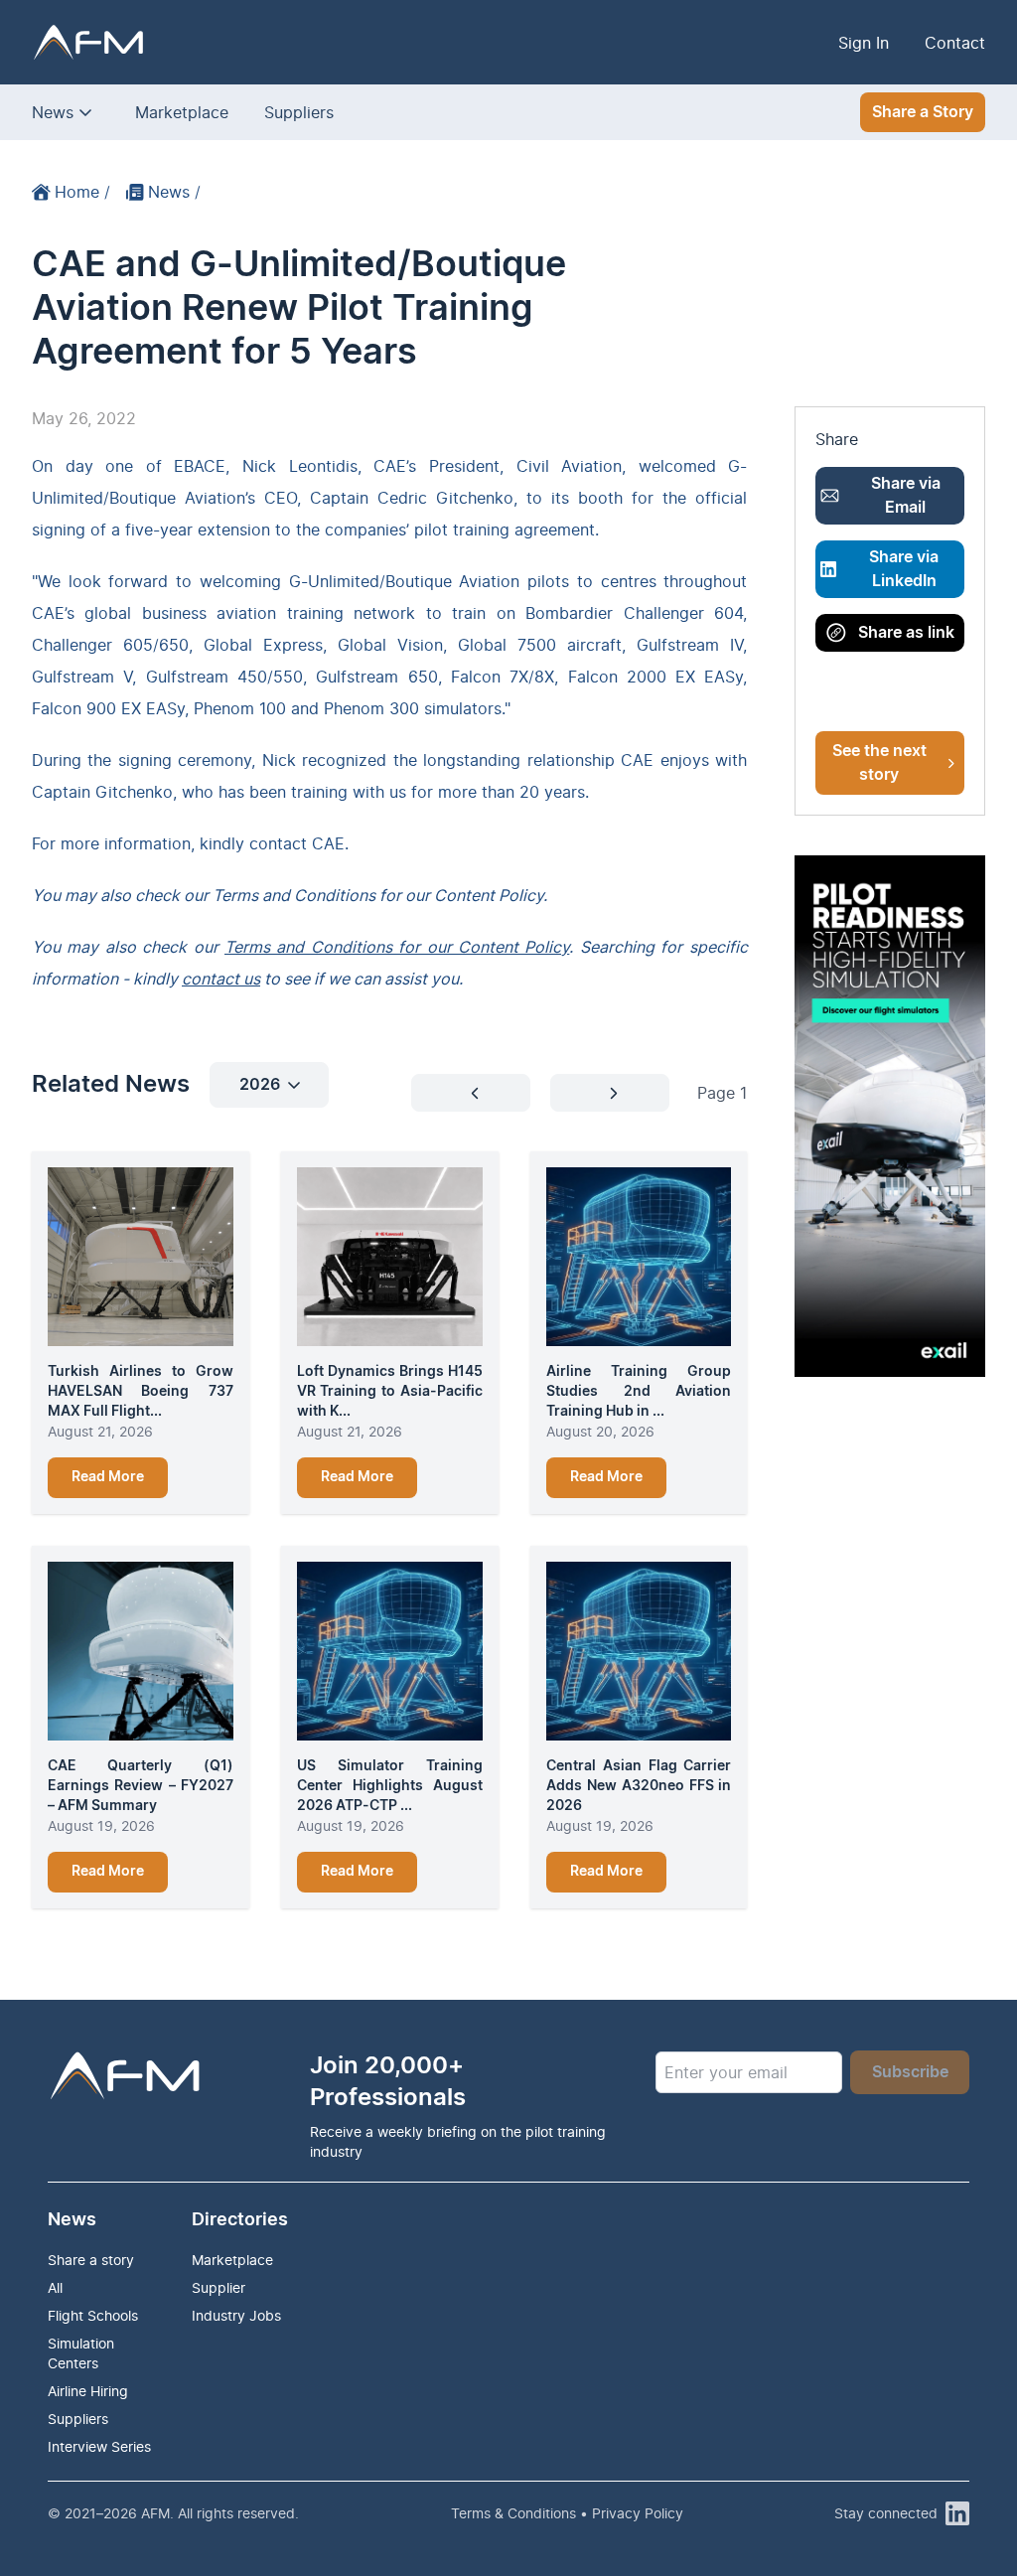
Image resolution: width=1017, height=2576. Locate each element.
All (55, 2287)
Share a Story (923, 112)
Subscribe (910, 2072)
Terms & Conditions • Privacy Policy (567, 2513)
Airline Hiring (88, 2391)
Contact (955, 43)
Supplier (218, 2287)
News (53, 112)
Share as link (906, 633)
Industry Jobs (236, 2315)
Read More (108, 1477)
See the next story (879, 763)
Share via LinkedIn (904, 569)
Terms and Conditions (294, 895)
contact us (221, 979)
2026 (260, 1085)
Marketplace (182, 112)
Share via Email (906, 496)
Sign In (864, 43)
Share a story (91, 2260)
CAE (328, 843)
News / (174, 192)
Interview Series (99, 2446)
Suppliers (299, 112)
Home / (82, 192)
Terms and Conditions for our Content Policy (397, 947)
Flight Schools (93, 2315)
